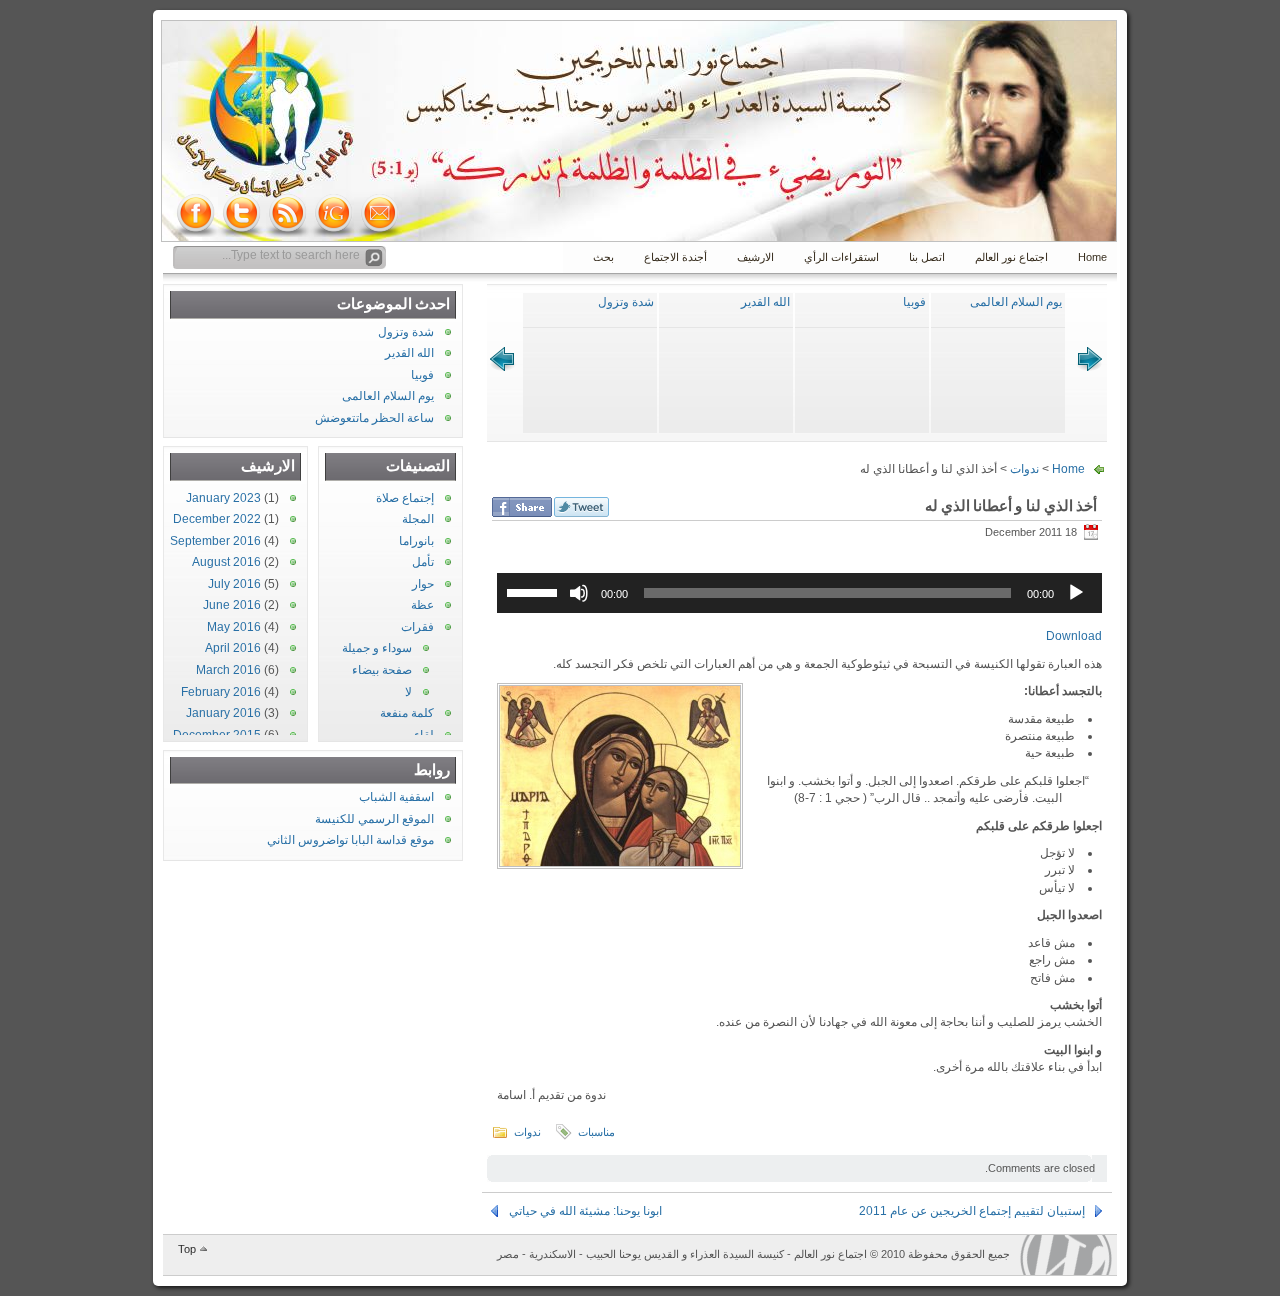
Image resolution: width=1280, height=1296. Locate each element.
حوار (423, 584)
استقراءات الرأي (841, 257)
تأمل (423, 562)
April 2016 (233, 648)
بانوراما (416, 541)
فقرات (417, 627)
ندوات (1024, 469)
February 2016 (221, 692)
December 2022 (217, 519)
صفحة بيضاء (382, 670)
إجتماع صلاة (405, 498)
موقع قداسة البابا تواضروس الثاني (350, 840)
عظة (422, 605)
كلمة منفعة (407, 713)
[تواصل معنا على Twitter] (242, 213)
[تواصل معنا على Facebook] (196, 213)
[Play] (1076, 593)
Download (1074, 636)
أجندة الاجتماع (675, 257)
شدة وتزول (626, 302)
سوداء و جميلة (377, 648)
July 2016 (234, 584)
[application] (799, 593)
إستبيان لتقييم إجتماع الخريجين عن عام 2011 (972, 1211)
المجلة (418, 519)
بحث (603, 257)
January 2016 (223, 713)
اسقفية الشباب (396, 797)
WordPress (1066, 1255)
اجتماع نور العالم (1011, 257)
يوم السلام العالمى (1016, 302)
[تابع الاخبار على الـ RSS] (288, 213)
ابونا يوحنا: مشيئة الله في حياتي (585, 1211)
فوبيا (914, 302)
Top (187, 1249)
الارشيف (755, 257)
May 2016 (234, 627)
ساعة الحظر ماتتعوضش (374, 418)
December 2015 (217, 735)
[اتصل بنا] (380, 213)
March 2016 (228, 670)
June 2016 (232, 605)
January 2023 (223, 498)
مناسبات (596, 1132)
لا (408, 692)
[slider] (535, 591)
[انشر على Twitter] (581, 507)
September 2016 (215, 541)
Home (1092, 257)
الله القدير (765, 302)
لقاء (424, 735)
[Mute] (579, 593)
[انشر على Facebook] (522, 507)
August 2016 (226, 562)
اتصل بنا (927, 257)
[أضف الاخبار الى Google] (334, 213)
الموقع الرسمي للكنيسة (374, 819)
